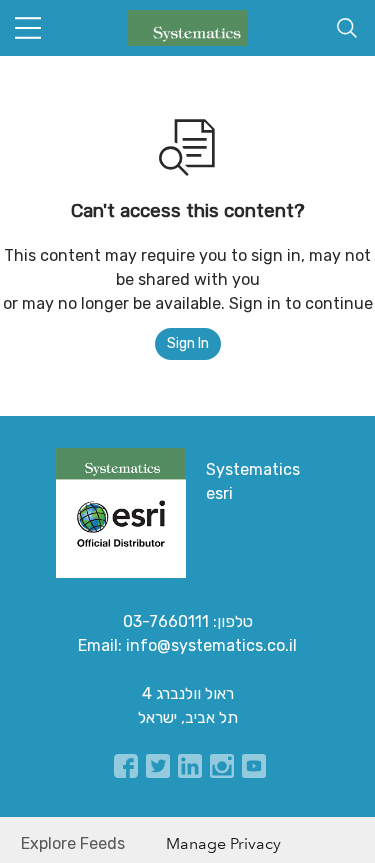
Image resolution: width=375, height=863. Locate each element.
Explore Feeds (73, 843)
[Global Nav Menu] (28, 28)
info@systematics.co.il (211, 645)
